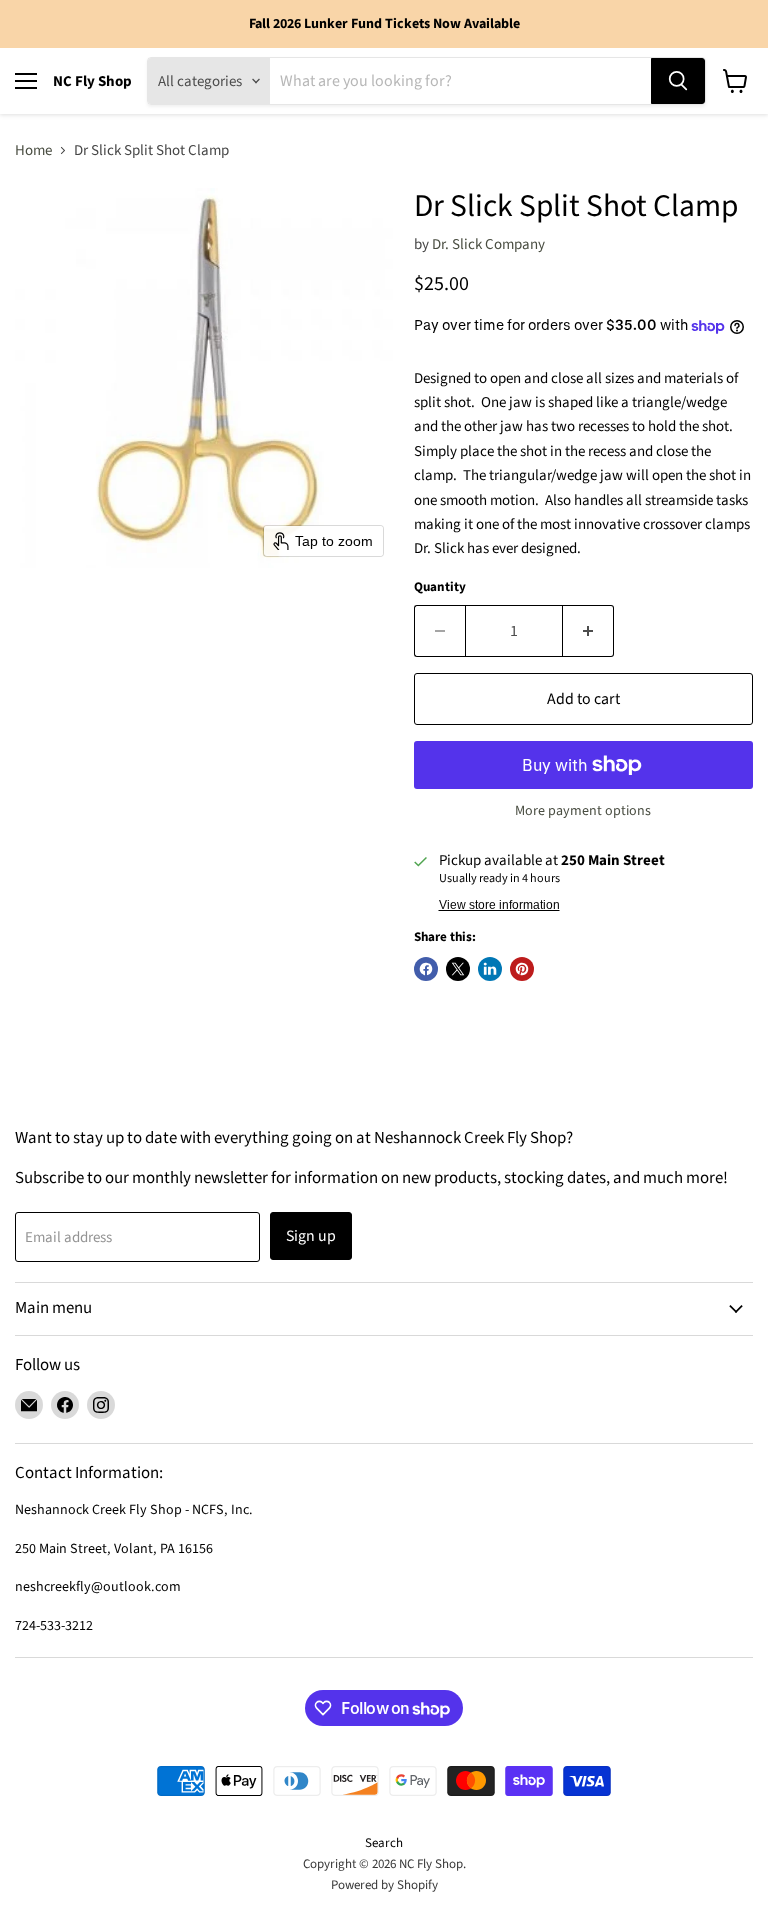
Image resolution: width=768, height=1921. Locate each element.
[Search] (678, 81)
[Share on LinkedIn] (490, 969)
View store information (499, 905)
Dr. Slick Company (488, 244)
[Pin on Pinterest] (522, 969)
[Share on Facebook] (426, 969)
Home (33, 150)
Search (384, 1843)
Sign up (311, 1236)
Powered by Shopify (384, 1885)
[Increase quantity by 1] (588, 631)
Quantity (440, 587)
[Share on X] (458, 969)
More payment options (583, 811)
